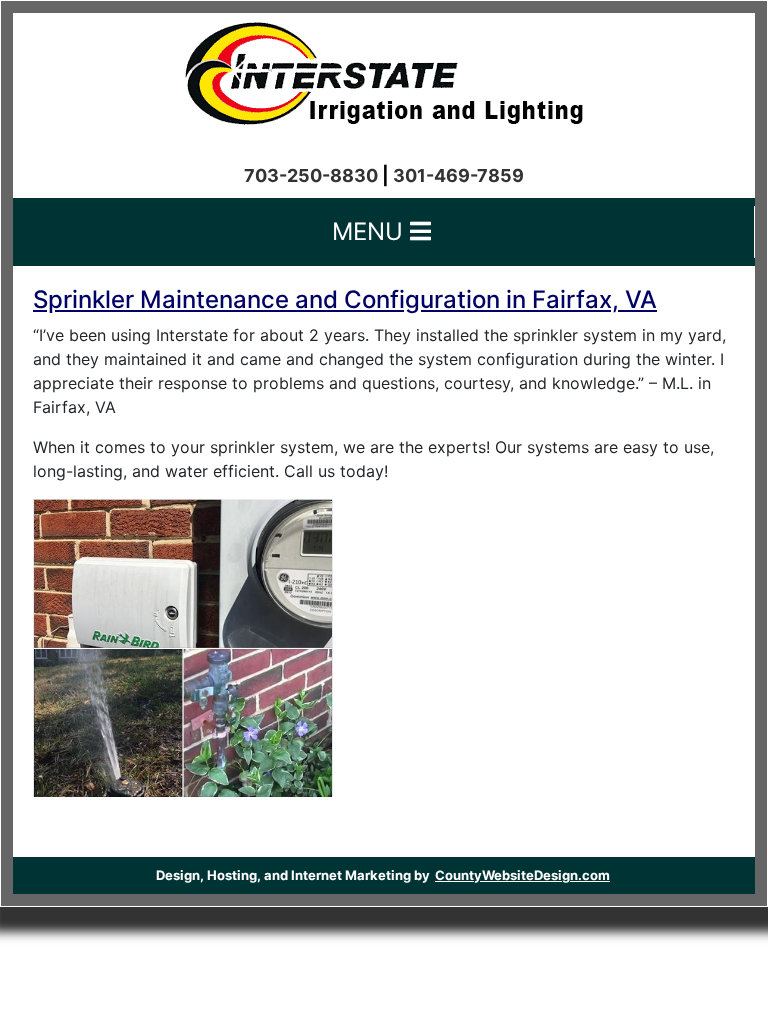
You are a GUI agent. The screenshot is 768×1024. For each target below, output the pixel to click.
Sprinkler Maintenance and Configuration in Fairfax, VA (345, 299)
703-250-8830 (311, 175)
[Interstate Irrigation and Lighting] (384, 68)
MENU (371, 231)
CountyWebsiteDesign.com (522, 875)
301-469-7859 (458, 175)
